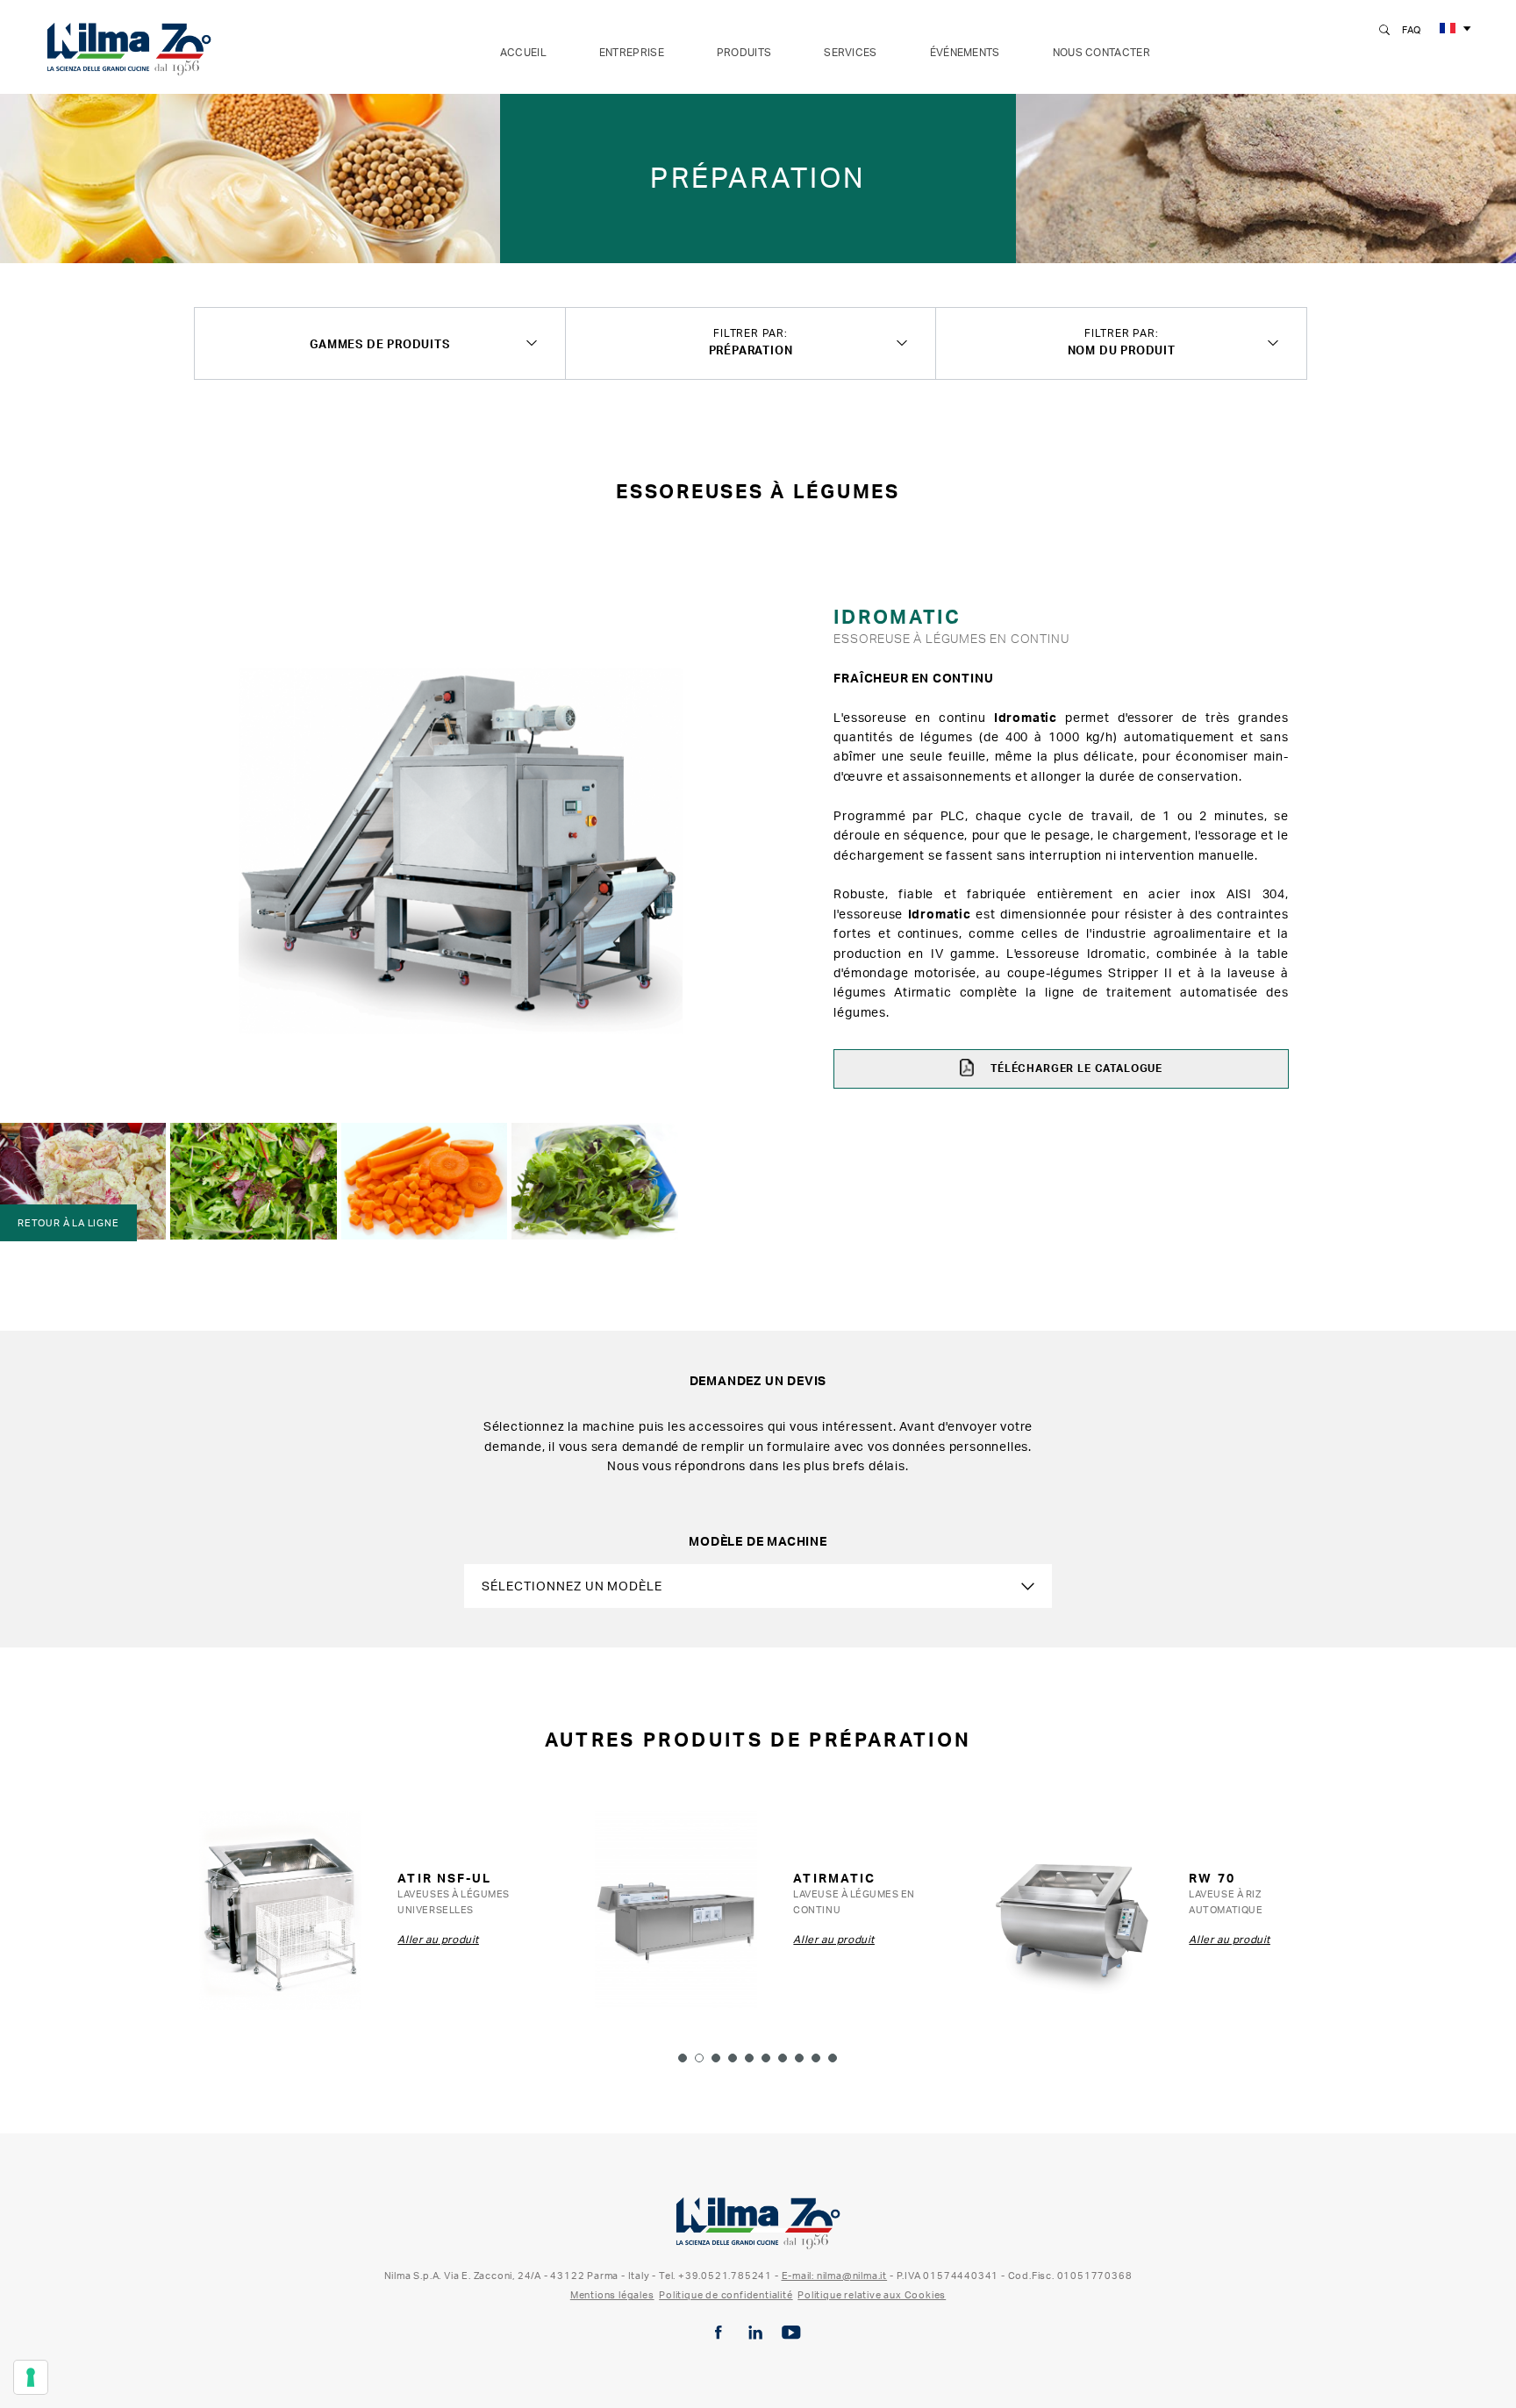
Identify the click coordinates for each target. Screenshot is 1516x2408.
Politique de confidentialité (726, 2295)
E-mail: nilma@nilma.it (835, 2276)
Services (850, 52)
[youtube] (791, 2333)
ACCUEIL (523, 52)
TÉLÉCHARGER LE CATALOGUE (1075, 1068)
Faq (1412, 30)
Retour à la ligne (68, 1223)
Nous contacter (1101, 52)
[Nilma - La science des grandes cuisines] (129, 46)
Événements (965, 52)
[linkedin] (755, 2333)
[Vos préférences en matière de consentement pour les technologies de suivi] (31, 2377)
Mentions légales (612, 2295)
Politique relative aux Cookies (872, 2295)
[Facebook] (719, 2333)
